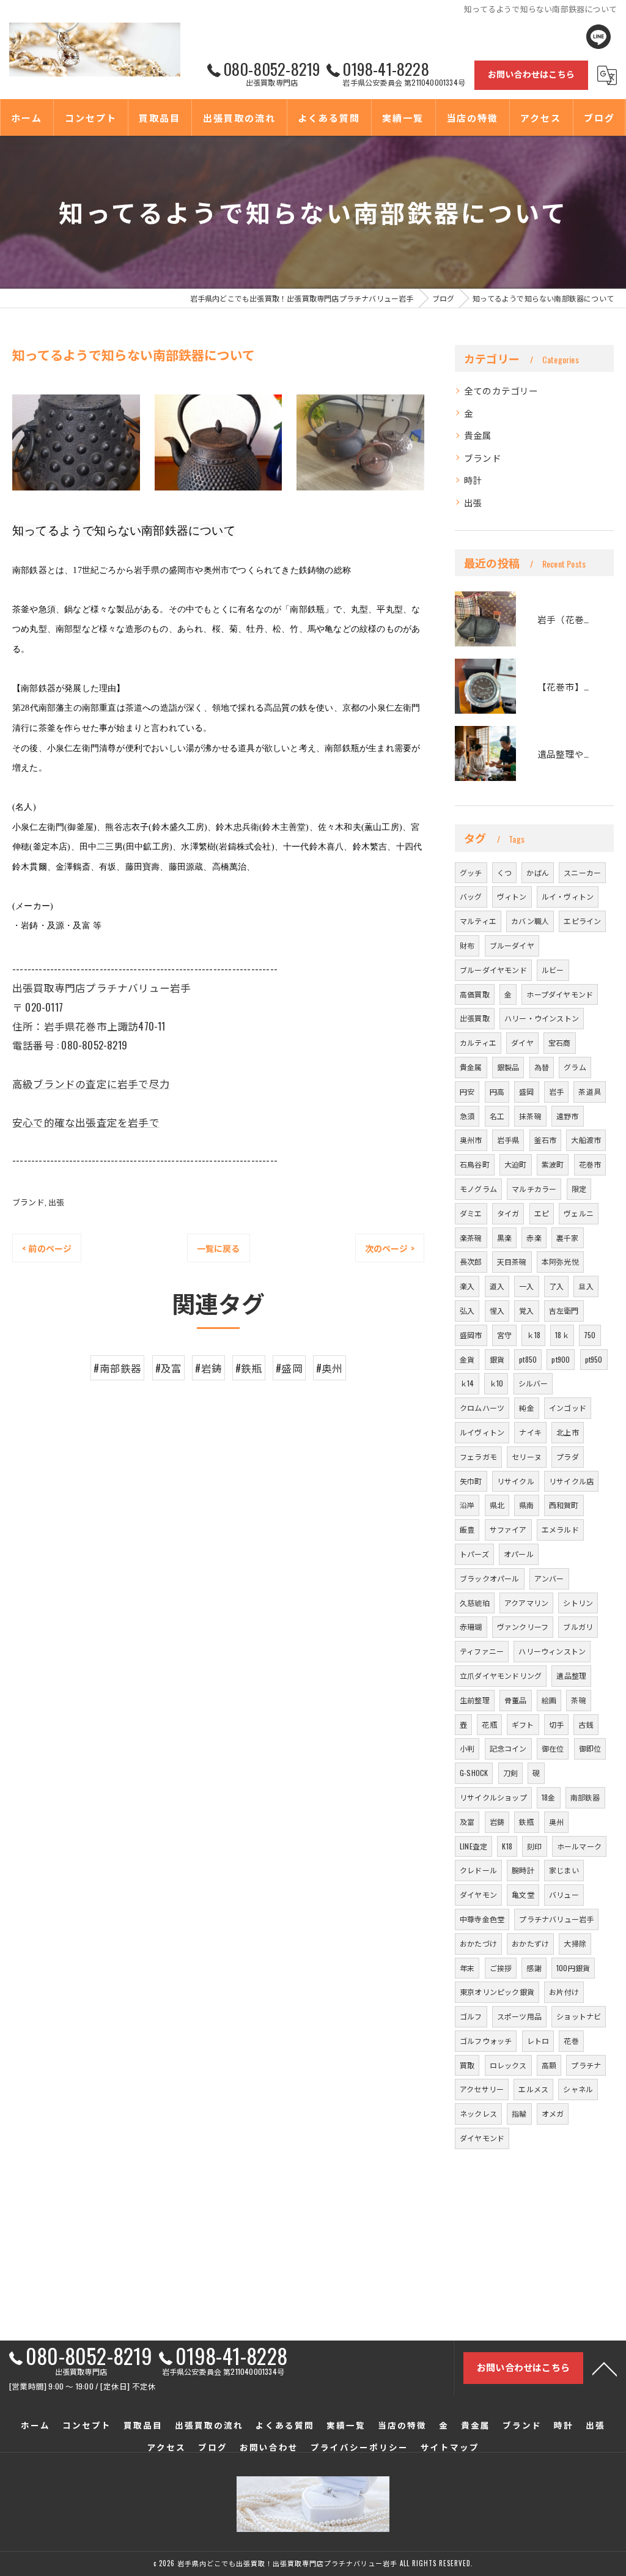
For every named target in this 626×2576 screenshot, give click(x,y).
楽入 (467, 1286)
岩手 (556, 1091)
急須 (467, 1116)
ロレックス (508, 2065)
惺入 (497, 1310)
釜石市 (546, 1140)
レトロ (538, 2041)
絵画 (549, 1700)
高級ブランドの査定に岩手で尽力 (91, 1083)
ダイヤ (522, 1042)
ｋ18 (533, 1335)
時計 (473, 480)
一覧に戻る (219, 1248)
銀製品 (508, 1067)
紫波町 (553, 1164)
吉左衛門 (564, 1310)
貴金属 (478, 435)
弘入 (467, 1310)
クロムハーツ (482, 1408)
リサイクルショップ (493, 1797)
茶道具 (590, 1091)
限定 (579, 1189)
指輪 (519, 2113)
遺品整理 (571, 1675)
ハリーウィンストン (552, 1651)
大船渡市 (586, 1140)
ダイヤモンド (482, 2138)
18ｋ (562, 1335)
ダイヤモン (478, 1894)
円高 (497, 1091)
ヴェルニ (579, 1213)
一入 (526, 1286)
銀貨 (497, 1359)
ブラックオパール (490, 1578)
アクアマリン (526, 1603)
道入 (497, 1286)
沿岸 (467, 1505)
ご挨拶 (501, 1968)
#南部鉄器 (117, 1368)
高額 (549, 2065)
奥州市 (471, 1140)
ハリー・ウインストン (542, 1018)
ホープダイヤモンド (560, 994)
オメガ (553, 2113)
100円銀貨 (573, 1968)
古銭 (586, 1724)
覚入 (526, 1310)
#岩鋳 (208, 1368)
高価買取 (475, 994)
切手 (556, 1724)
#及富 (169, 1368)
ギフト (523, 1724)
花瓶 (489, 1724)
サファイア (508, 1529)
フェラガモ (478, 1456)
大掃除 (575, 1943)
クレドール (478, 1870)
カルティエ (478, 1042)
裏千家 (568, 1238)
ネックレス (478, 2113)
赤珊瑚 (471, 1627)
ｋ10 (496, 1383)
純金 (526, 1408)
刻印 (534, 1846)
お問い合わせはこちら (531, 74)
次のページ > (390, 1248)
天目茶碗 (512, 1261)
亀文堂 (523, 1894)
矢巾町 (471, 1481)
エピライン (582, 921)
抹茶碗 (530, 1116)
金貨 (467, 1359)
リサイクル (516, 1481)
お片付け (564, 1992)
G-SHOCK (474, 1773)
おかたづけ (478, 1943)
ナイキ (530, 1432)
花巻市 (590, 1164)
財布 (467, 945)
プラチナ (586, 2065)
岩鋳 (497, 1822)
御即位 (590, 1748)
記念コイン (508, 1748)
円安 (467, 1091)
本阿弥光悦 (560, 1261)
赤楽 (534, 1238)
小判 (467, 1748)
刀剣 (510, 1773)
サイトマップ (450, 2447)
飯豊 (467, 1529)
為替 (542, 1067)
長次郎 (471, 1261)
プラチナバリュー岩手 (556, 1919)
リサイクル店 (571, 1481)
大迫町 (516, 1164)
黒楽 (504, 1238)
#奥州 (330, 1368)
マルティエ (478, 921)
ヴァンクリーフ (523, 1627)
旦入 (586, 1286)
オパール (519, 1554)
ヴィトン (512, 896)
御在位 (553, 1748)
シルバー (533, 1383)
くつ (504, 872)
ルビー (553, 970)
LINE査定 (473, 1846)
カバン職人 (530, 921)
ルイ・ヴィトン (568, 896)
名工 (497, 1116)
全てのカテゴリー (501, 390)
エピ (542, 1213)
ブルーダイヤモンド (493, 970)
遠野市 (568, 1116)
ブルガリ (578, 1627)
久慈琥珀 (475, 1603)
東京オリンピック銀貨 (497, 1992)
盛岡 (526, 1091)
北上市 (568, 1432)
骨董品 (516, 1700)
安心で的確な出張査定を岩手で (86, 1122)
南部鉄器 (585, 1797)
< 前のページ (47, 1248)
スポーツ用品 (519, 2016)
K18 (507, 1846)
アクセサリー (482, 2089)
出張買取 (475, 1018)
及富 (467, 1822)
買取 (467, 2065)
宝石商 (560, 1042)
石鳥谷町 (475, 1164)
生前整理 (475, 1700)
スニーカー (582, 872)
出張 (56, 1202)
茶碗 (578, 1700)
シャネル (578, 2089)
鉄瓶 (526, 1822)
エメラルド (560, 1529)
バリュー (564, 1894)
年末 (467, 1968)
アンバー (549, 1578)
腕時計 (523, 1870)
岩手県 (508, 1140)
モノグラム (478, 1189)
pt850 (528, 1359)
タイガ (508, 1213)
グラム (575, 1067)
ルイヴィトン (482, 1432)
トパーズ (474, 1554)
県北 (497, 1505)
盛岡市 (471, 1335)
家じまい (564, 1870)
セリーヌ (527, 1456)
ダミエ (471, 1213)
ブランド (28, 1202)
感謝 (534, 1968)
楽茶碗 (471, 1238)
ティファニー (482, 1651)
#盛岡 (289, 1368)
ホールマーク (579, 1846)
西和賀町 (564, 1505)
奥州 (556, 1822)
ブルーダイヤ (512, 945)
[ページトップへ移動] (605, 2368)
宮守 (504, 1335)
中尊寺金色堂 (482, 1919)
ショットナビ (579, 2016)
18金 (549, 1797)
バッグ (471, 896)
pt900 (561, 1359)
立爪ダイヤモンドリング (501, 1675)
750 (590, 1335)
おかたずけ (530, 1943)
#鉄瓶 (249, 1368)
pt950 (594, 1359)
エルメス (533, 2089)
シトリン (578, 1603)
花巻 (571, 2041)
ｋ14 (467, 1383)
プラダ (568, 1456)
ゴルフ (471, 2016)
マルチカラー (534, 1189)
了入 (556, 1286)
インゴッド (568, 1408)
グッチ (471, 872)
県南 (526, 1505)
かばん (538, 872)
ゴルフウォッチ (486, 2041)
